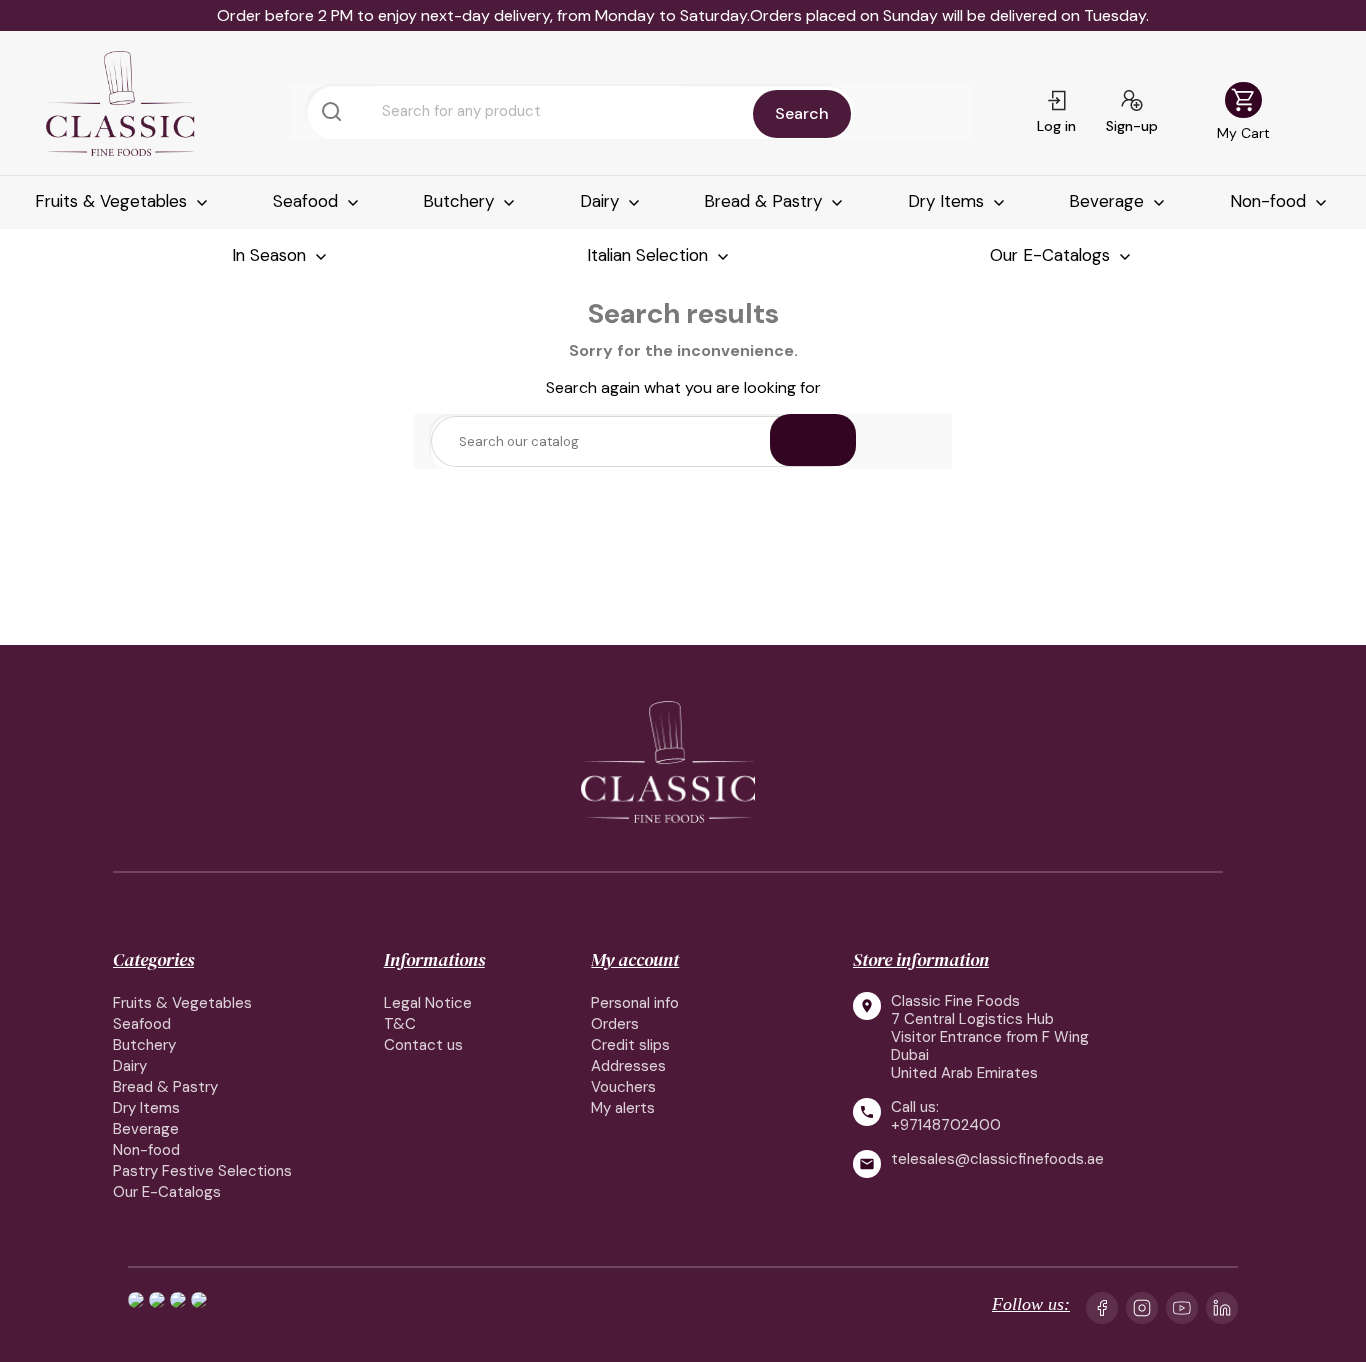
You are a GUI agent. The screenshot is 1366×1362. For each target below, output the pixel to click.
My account (635, 959)
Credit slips (630, 1045)
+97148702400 (946, 1125)
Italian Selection (650, 255)
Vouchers (623, 1087)
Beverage (1109, 201)
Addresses (628, 1066)
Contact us (423, 1045)
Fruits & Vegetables (113, 201)
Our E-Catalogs (1052, 255)
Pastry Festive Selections (202, 1171)
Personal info (635, 1003)
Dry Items (948, 201)
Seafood (308, 201)
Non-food (1270, 201)
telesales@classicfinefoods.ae (997, 1159)
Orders (615, 1024)
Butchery (461, 201)
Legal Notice (428, 1003)
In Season (271, 255)
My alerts (623, 1108)
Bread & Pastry (765, 201)
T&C (400, 1024)
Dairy (602, 201)
